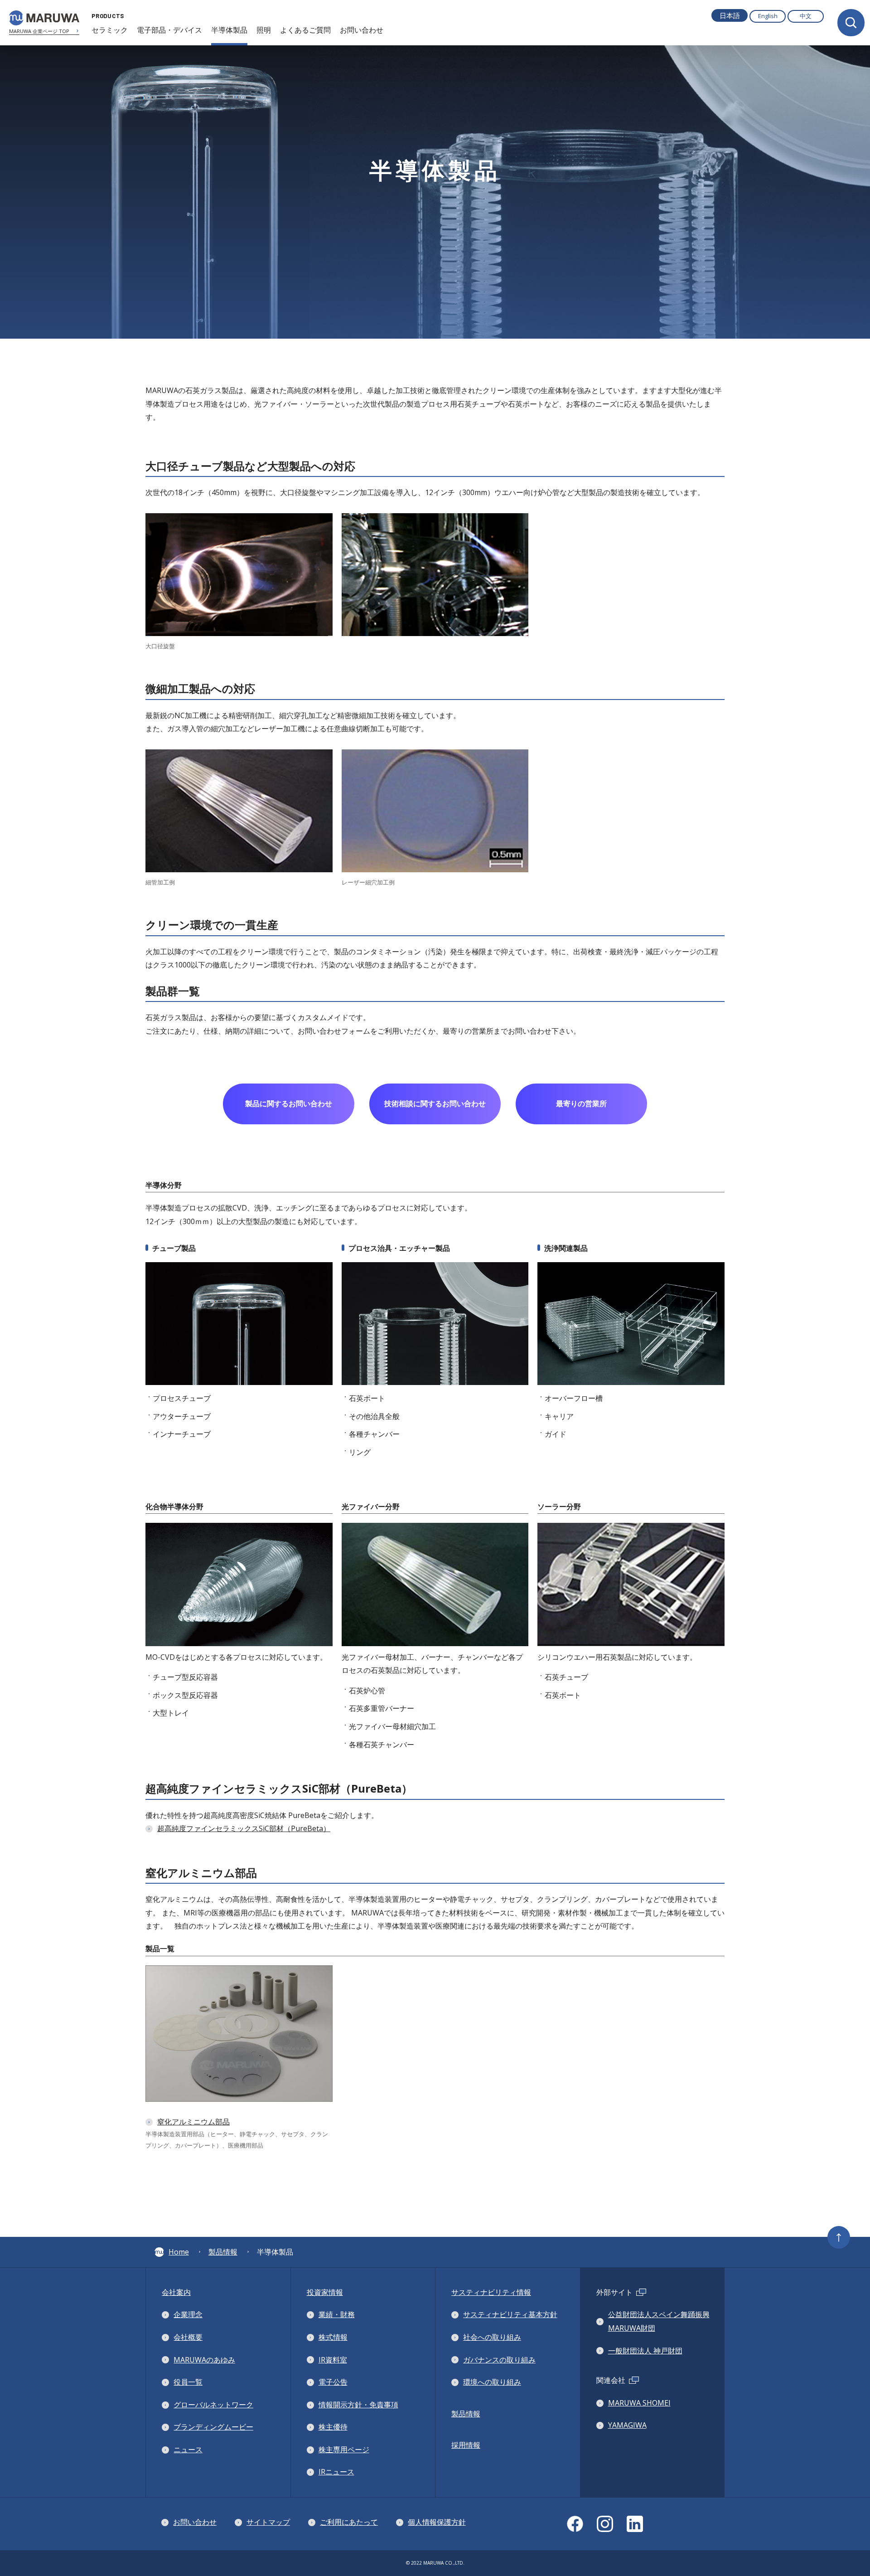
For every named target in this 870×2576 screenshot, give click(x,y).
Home (179, 2252)
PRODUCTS (108, 16)
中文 (806, 16)
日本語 (730, 15)
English (768, 16)
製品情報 (223, 2252)
